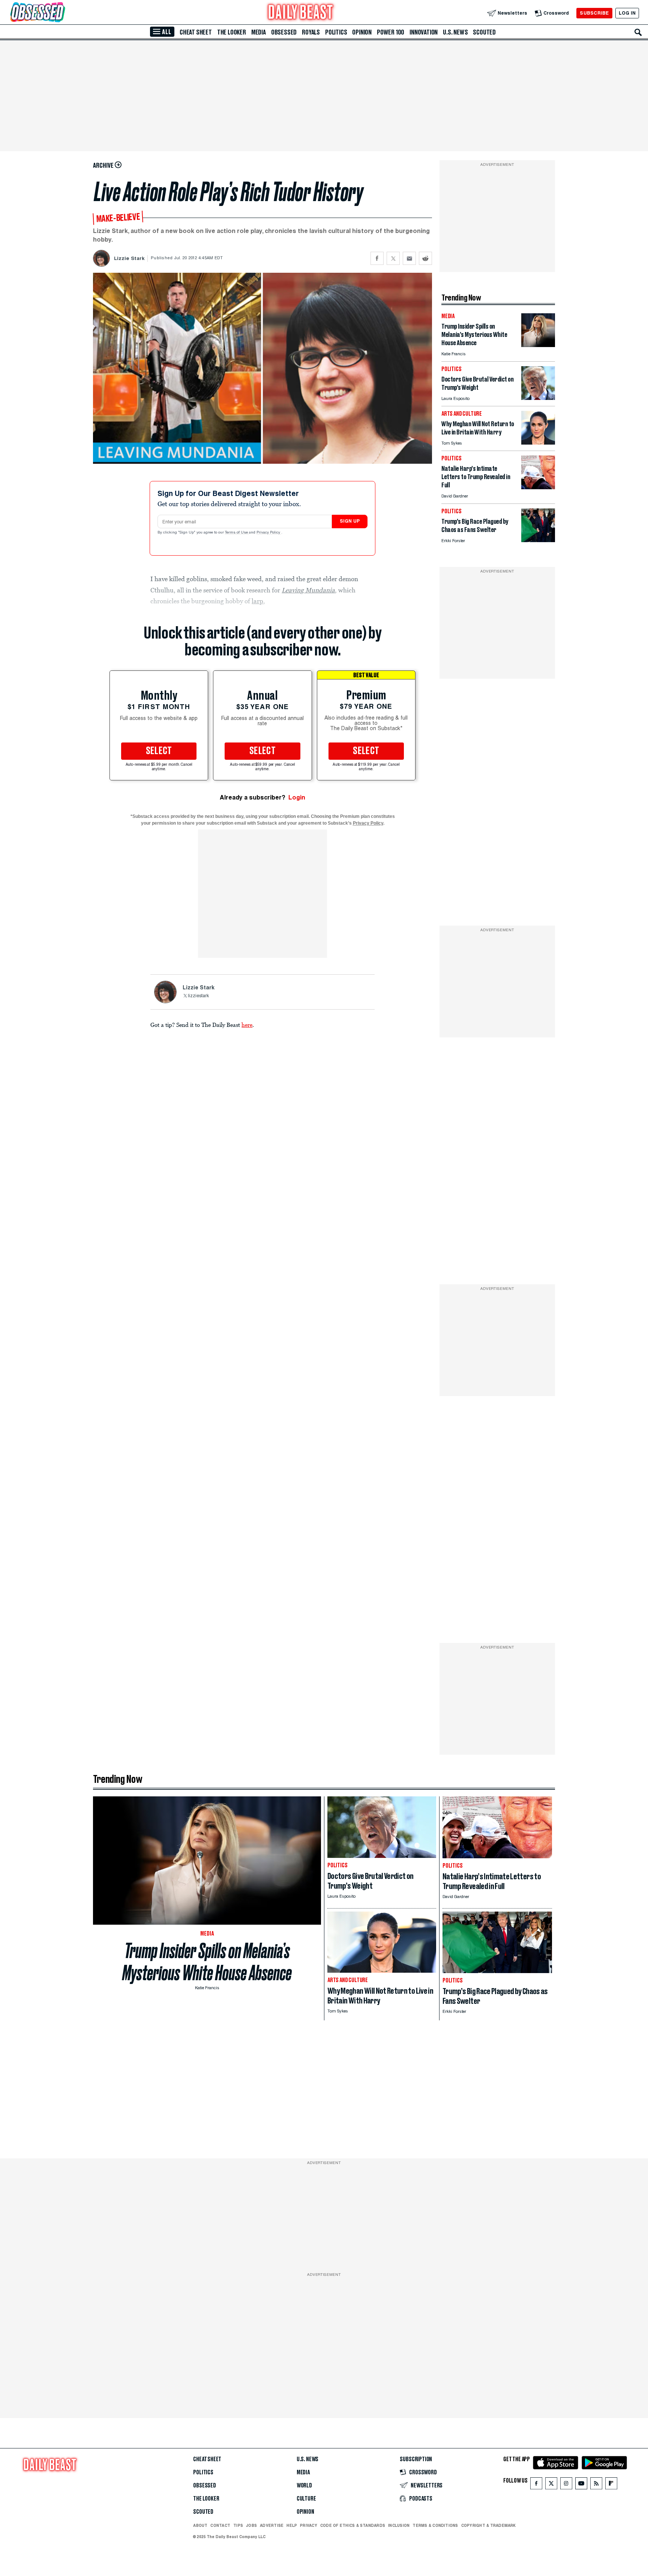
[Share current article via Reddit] (425, 258)
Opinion (362, 32)
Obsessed (284, 32)
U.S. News (455, 32)
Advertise (272, 2525)
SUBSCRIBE (594, 13)
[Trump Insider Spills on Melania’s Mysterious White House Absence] (538, 345)
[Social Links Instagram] (566, 2485)
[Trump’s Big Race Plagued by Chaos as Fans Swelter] (538, 540)
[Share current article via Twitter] (393, 258)
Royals (311, 32)
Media (259, 32)
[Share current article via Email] (409, 258)
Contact (220, 2525)
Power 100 (391, 32)
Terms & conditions (435, 2525)
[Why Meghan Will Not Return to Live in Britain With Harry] (538, 443)
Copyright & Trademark (489, 2525)
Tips (238, 2525)
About (200, 2525)
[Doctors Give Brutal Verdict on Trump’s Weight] (538, 398)
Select (159, 751)
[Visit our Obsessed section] (61, 13)
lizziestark (198, 996)
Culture (306, 2499)
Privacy (309, 2525)
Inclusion (399, 2525)
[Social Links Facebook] (536, 2485)
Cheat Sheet (196, 32)
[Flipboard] (611, 2485)
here (247, 1025)
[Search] (638, 32)
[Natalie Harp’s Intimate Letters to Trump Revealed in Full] (538, 487)
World (304, 2486)
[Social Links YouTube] (581, 2485)
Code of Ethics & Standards (353, 2525)
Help (292, 2525)
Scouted (484, 32)
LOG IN (627, 13)
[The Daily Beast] (301, 13)
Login (297, 797)
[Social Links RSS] (596, 2485)
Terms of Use (237, 533)
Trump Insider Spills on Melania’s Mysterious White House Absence (207, 1962)
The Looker (232, 32)
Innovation (424, 32)
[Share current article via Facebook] (377, 258)
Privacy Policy (269, 533)
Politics (336, 32)
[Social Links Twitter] (551, 2485)
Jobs (251, 2525)
